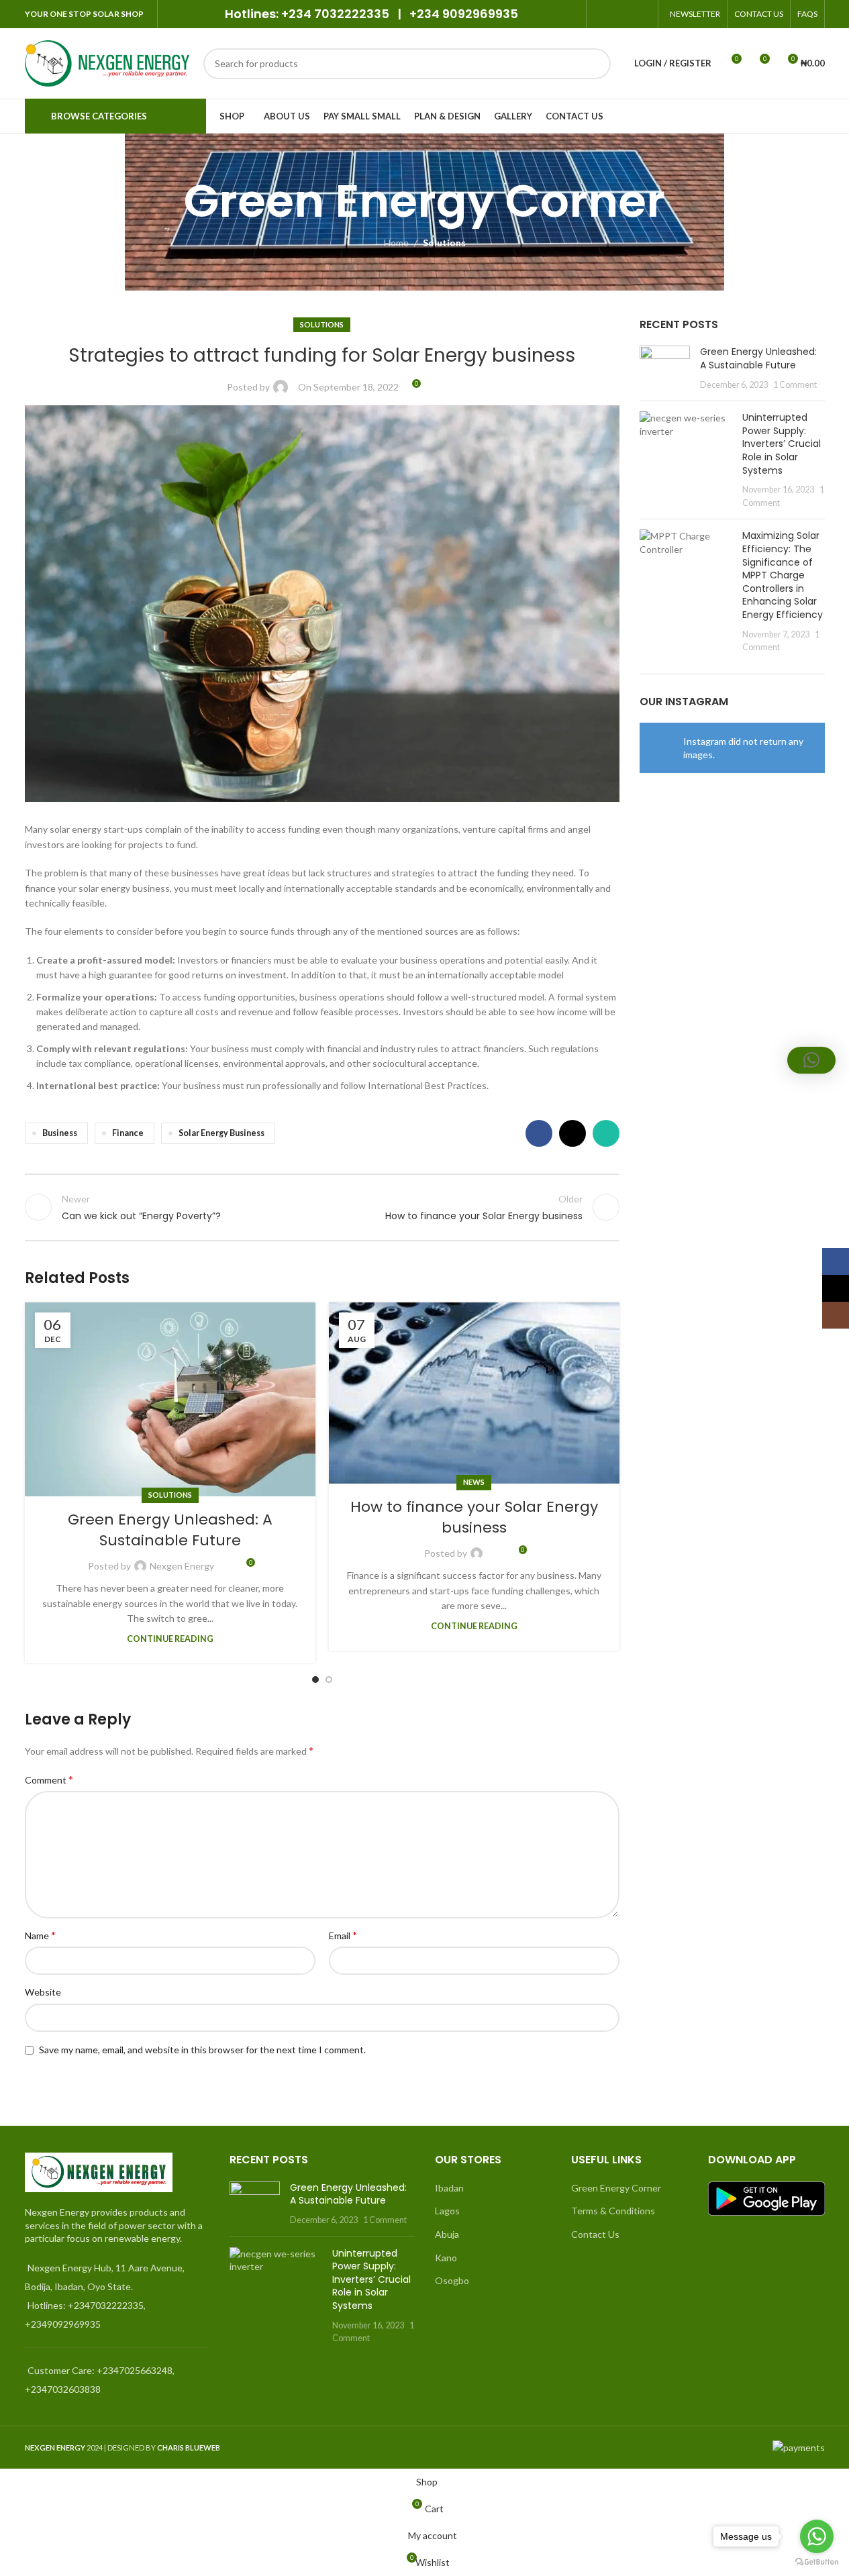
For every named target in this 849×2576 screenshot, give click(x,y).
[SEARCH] (595, 64)
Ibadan (449, 2188)
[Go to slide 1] (315, 1680)
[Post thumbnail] (665, 368)
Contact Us (595, 2234)
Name (40, 1935)
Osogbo (452, 2280)
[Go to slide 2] (329, 1680)
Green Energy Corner (616, 2188)
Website (43, 1992)
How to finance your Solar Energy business (474, 1517)
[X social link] (625, 14)
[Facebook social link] (608, 14)
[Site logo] (107, 62)
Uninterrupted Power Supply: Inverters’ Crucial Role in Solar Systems (782, 444)
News (474, 1482)
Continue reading (170, 1639)
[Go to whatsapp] (817, 2536)
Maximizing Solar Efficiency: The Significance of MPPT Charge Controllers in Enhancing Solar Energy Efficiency (783, 575)
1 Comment (795, 385)
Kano (446, 2258)
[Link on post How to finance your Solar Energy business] (474, 1393)
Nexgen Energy (182, 1566)
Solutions (444, 243)
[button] (811, 1060)
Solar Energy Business (221, 1133)
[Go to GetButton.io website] (817, 2562)
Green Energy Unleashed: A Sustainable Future (170, 1530)
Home (396, 243)
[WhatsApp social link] (642, 14)
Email (343, 1935)
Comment (49, 1779)
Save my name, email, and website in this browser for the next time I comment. (202, 2050)
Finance (128, 1133)
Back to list (322, 1207)
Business (60, 1133)
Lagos (447, 2211)
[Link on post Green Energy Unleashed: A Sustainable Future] (170, 1399)
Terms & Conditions (613, 2211)
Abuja (447, 2234)
